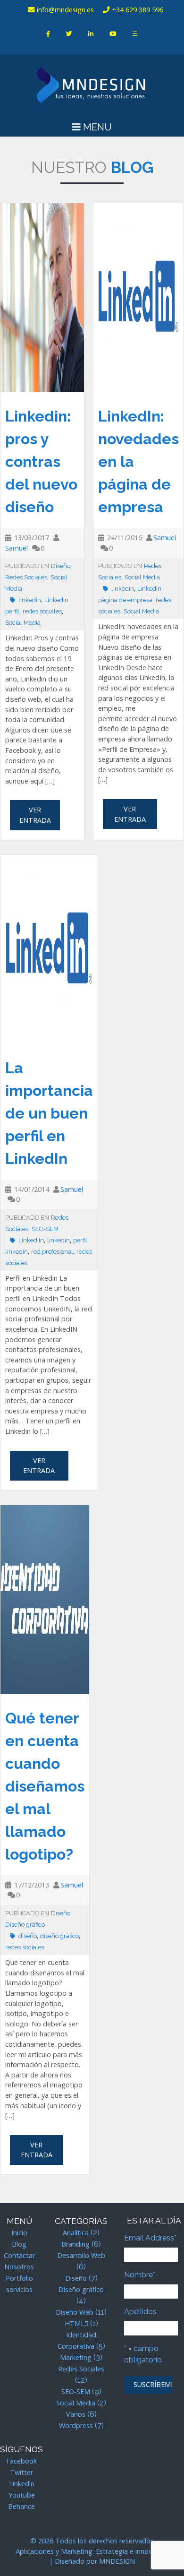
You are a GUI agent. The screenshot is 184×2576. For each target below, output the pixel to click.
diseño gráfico (59, 1936)
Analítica (76, 2233)
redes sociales (42, 611)
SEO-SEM (45, 1229)
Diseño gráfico (25, 1925)
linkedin (30, 600)
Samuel (17, 548)
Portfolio (19, 2278)
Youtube (22, 2495)
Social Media (23, 623)
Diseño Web (75, 2312)
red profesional (52, 1252)
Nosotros (19, 2267)
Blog (19, 2244)
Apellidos (140, 2312)
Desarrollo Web (81, 2255)
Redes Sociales (26, 577)
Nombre (140, 2275)
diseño (28, 1936)
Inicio (19, 2233)
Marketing (76, 2357)
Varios (76, 2414)
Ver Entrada (35, 815)
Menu (96, 127)
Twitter (21, 2472)
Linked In (31, 1240)
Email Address (150, 2238)
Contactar (19, 2255)
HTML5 (76, 2323)
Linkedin (22, 2484)
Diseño (61, 566)
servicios (19, 2289)
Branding (75, 2244)
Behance (21, 2506)
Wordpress (76, 2425)
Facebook (21, 2461)
